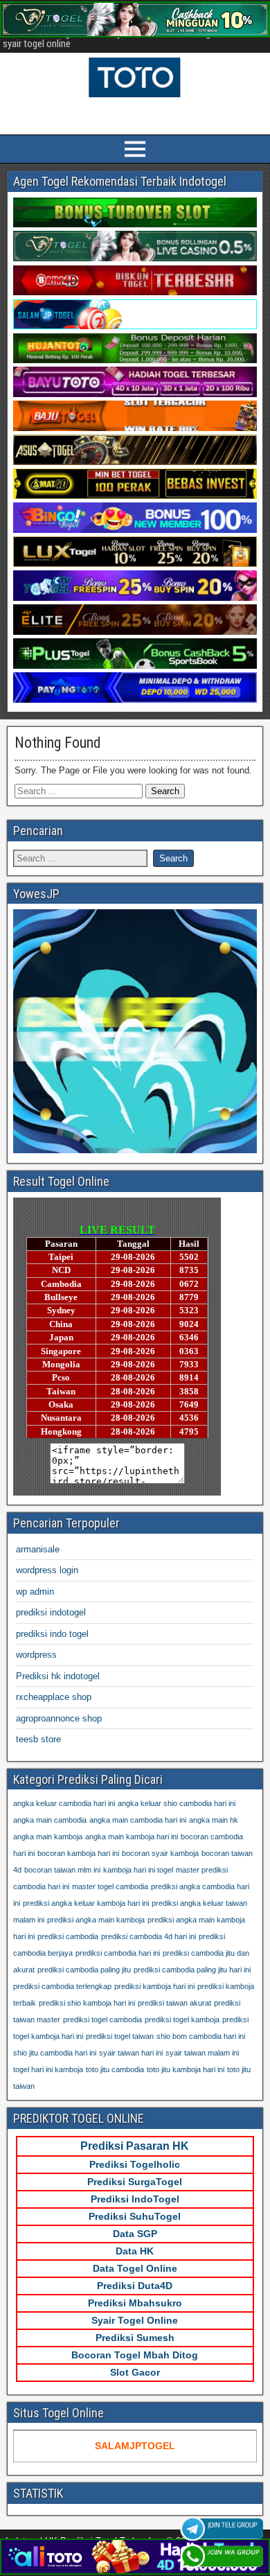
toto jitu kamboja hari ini (186, 2069)
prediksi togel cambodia (102, 2019)
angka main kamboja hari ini (132, 1837)
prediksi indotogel (51, 1612)
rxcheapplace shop (54, 1697)
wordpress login (47, 1570)
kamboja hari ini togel (138, 1870)
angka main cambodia (50, 1820)
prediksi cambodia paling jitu (84, 1970)
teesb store (38, 1739)
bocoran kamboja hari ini (78, 1853)
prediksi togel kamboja (182, 2019)
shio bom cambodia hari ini (201, 2036)
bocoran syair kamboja (160, 1853)
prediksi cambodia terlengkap (62, 1986)
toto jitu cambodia (115, 2069)
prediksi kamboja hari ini (154, 1986)
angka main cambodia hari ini (138, 1820)
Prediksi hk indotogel (58, 1676)
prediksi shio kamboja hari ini (87, 2003)
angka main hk (214, 1820)
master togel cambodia (110, 1886)
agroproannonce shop (59, 1718)
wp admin (35, 1592)
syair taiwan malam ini (202, 2053)
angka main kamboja (48, 1837)
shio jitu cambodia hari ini (55, 2053)
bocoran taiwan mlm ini (62, 1870)
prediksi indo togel (52, 1634)
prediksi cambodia (68, 1936)
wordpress (36, 1655)
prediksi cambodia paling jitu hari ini (192, 1970)
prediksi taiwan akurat (174, 2003)
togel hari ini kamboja (48, 2069)
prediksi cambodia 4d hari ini (148, 1936)
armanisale (38, 1549)
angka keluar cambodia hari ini (64, 1803)
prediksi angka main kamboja (96, 1920)
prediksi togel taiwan (120, 2036)
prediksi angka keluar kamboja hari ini (86, 1903)
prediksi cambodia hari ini (118, 1953)
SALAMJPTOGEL (135, 2446)
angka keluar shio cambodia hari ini (177, 1803)
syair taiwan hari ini (131, 2053)
